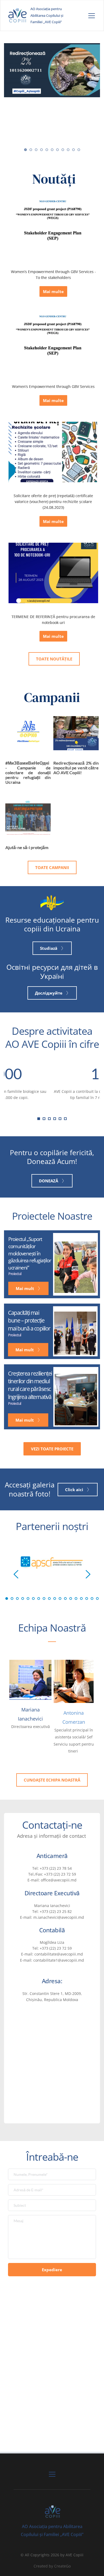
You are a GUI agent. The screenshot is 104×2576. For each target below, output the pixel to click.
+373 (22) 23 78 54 (56, 1868)
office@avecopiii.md (59, 1880)
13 (71, 1599)
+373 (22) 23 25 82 (56, 1911)
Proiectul (15, 1274)
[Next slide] (88, 1574)
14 (76, 1599)
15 (81, 1599)
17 (92, 1599)
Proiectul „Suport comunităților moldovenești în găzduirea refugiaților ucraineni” (30, 1253)
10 (73, 150)
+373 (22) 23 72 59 (60, 1874)
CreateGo (62, 2566)
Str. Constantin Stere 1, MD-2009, (52, 1993)
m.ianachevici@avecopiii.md (59, 1917)
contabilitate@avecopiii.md (59, 1954)
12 (65, 1599)
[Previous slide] (16, 1574)
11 (79, 150)
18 (97, 1599)
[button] (92, 16)
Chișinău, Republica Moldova (52, 2000)
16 (87, 1599)
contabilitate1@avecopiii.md (59, 1960)
